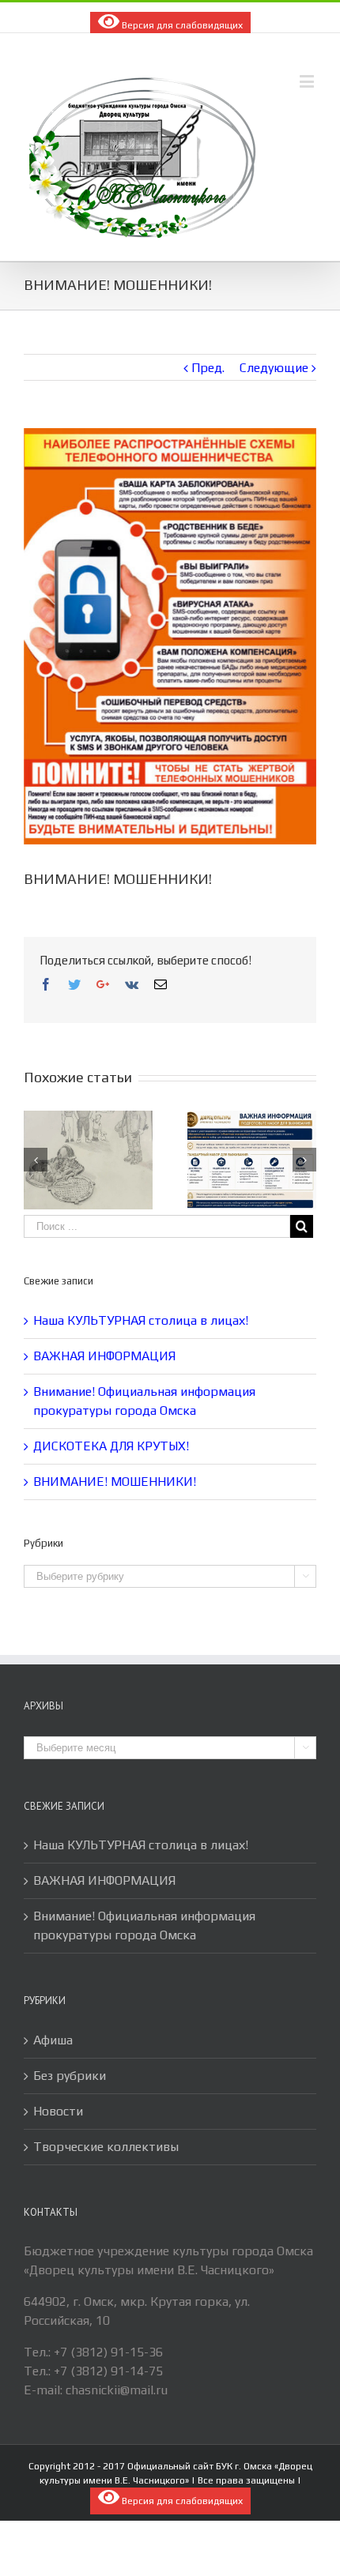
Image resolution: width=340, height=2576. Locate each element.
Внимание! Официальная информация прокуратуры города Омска (144, 1925)
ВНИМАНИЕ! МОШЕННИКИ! (115, 1482)
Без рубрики (70, 2076)
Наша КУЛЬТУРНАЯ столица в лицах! (141, 1320)
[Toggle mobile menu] (308, 81)
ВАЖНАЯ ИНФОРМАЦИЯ (104, 1356)
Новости (58, 2111)
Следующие (274, 368)
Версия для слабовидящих (181, 25)
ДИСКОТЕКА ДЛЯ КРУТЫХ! (111, 1446)
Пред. (208, 368)
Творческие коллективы (106, 2147)
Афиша (53, 2040)
